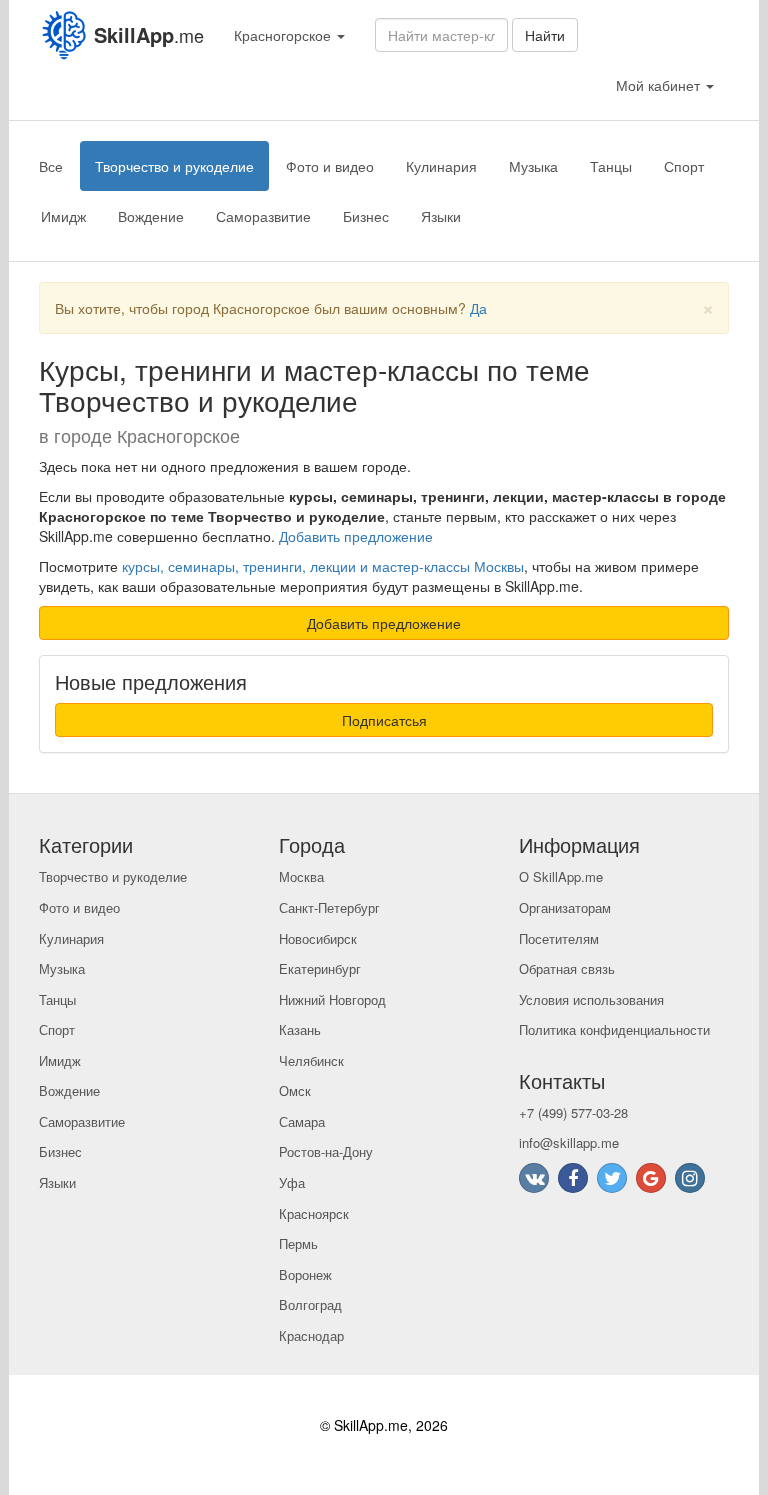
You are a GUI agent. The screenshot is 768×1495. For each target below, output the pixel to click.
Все (51, 166)
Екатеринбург (320, 968)
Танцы (611, 166)
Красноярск (314, 1213)
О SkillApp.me (561, 876)
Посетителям (559, 938)
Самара (302, 1121)
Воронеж (305, 1274)
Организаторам (565, 907)
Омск (295, 1090)
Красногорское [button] (284, 35)
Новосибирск (318, 938)
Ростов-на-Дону (326, 1151)
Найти (545, 35)
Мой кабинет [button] (660, 85)
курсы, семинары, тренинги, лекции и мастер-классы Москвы (323, 566)
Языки (441, 216)
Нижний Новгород (332, 999)
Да (478, 308)
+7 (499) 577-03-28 (573, 1112)
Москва (301, 876)
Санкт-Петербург (329, 907)
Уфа (292, 1182)
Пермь (298, 1243)
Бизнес (366, 216)
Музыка (533, 166)
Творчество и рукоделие (174, 166)
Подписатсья (384, 720)
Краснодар (311, 1335)
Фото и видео (330, 166)
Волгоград (310, 1304)
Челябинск (311, 1060)
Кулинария (441, 166)
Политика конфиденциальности (614, 1029)
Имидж (63, 216)
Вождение (151, 216)
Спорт (684, 166)
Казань (300, 1029)
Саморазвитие (263, 216)
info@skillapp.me (569, 1142)
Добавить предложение (356, 536)
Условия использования (591, 999)
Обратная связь (567, 968)
